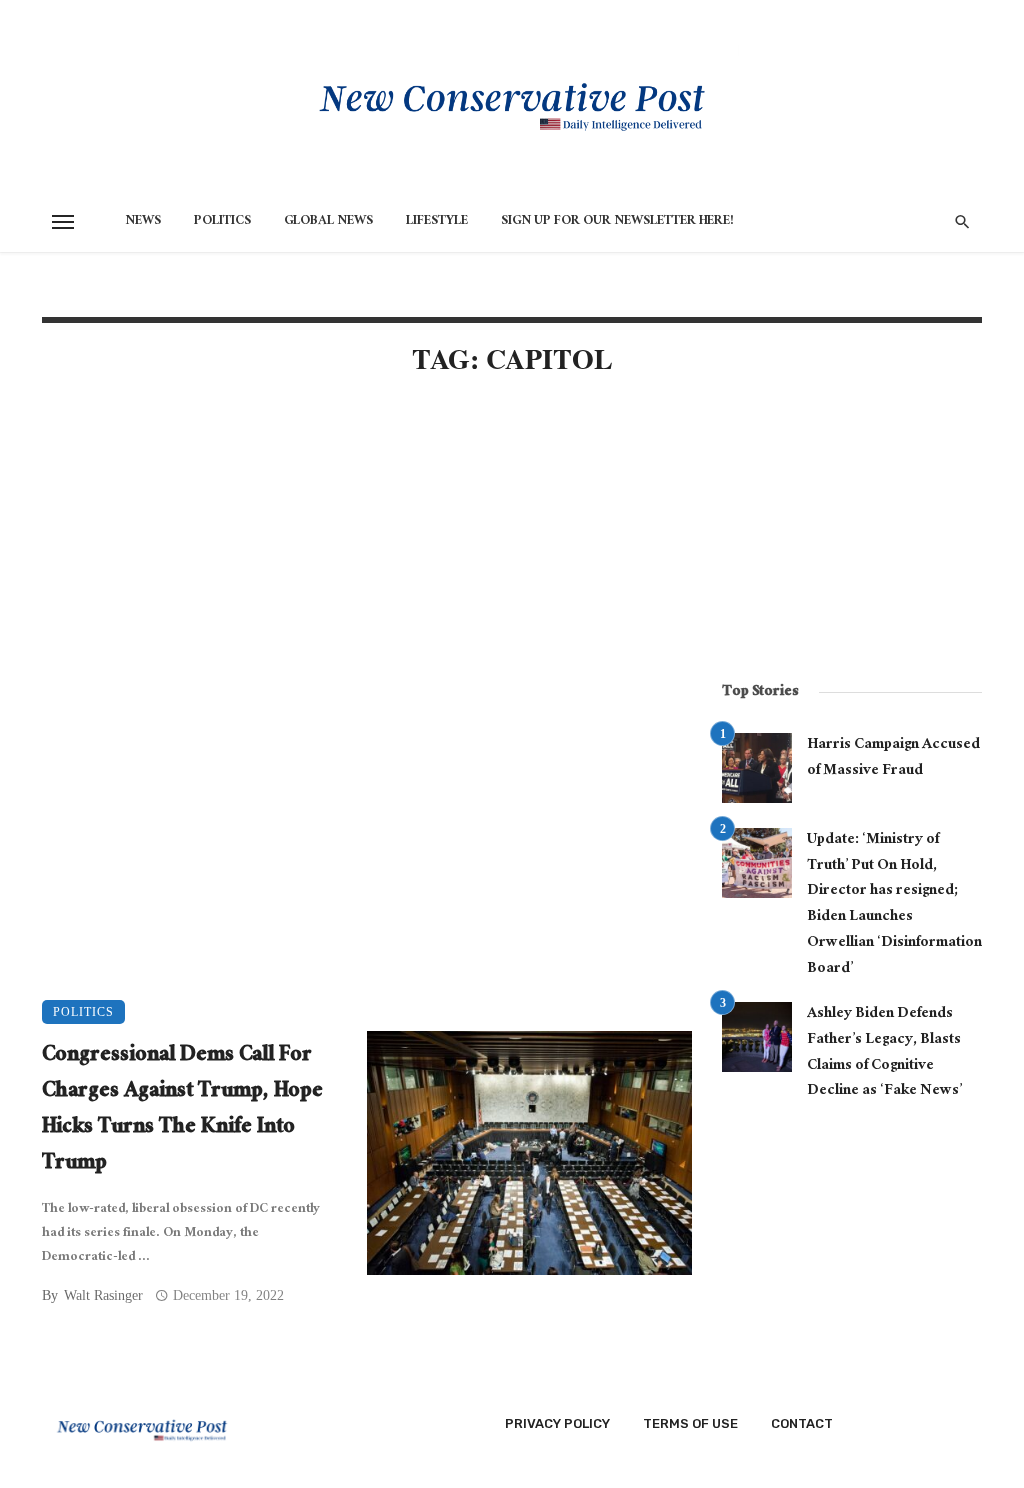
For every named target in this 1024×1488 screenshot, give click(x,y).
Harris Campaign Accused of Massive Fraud (893, 758)
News (143, 222)
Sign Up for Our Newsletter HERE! (617, 222)
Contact (802, 1423)
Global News (328, 222)
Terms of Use (690, 1423)
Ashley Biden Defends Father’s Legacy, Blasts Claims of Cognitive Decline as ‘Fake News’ (884, 1053)
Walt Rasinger (103, 1295)
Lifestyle (437, 222)
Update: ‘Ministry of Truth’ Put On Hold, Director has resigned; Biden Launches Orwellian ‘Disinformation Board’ (894, 905)
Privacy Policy (557, 1423)
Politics (222, 222)
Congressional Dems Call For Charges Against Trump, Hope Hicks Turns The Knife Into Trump (182, 1111)
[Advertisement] (367, 564)
